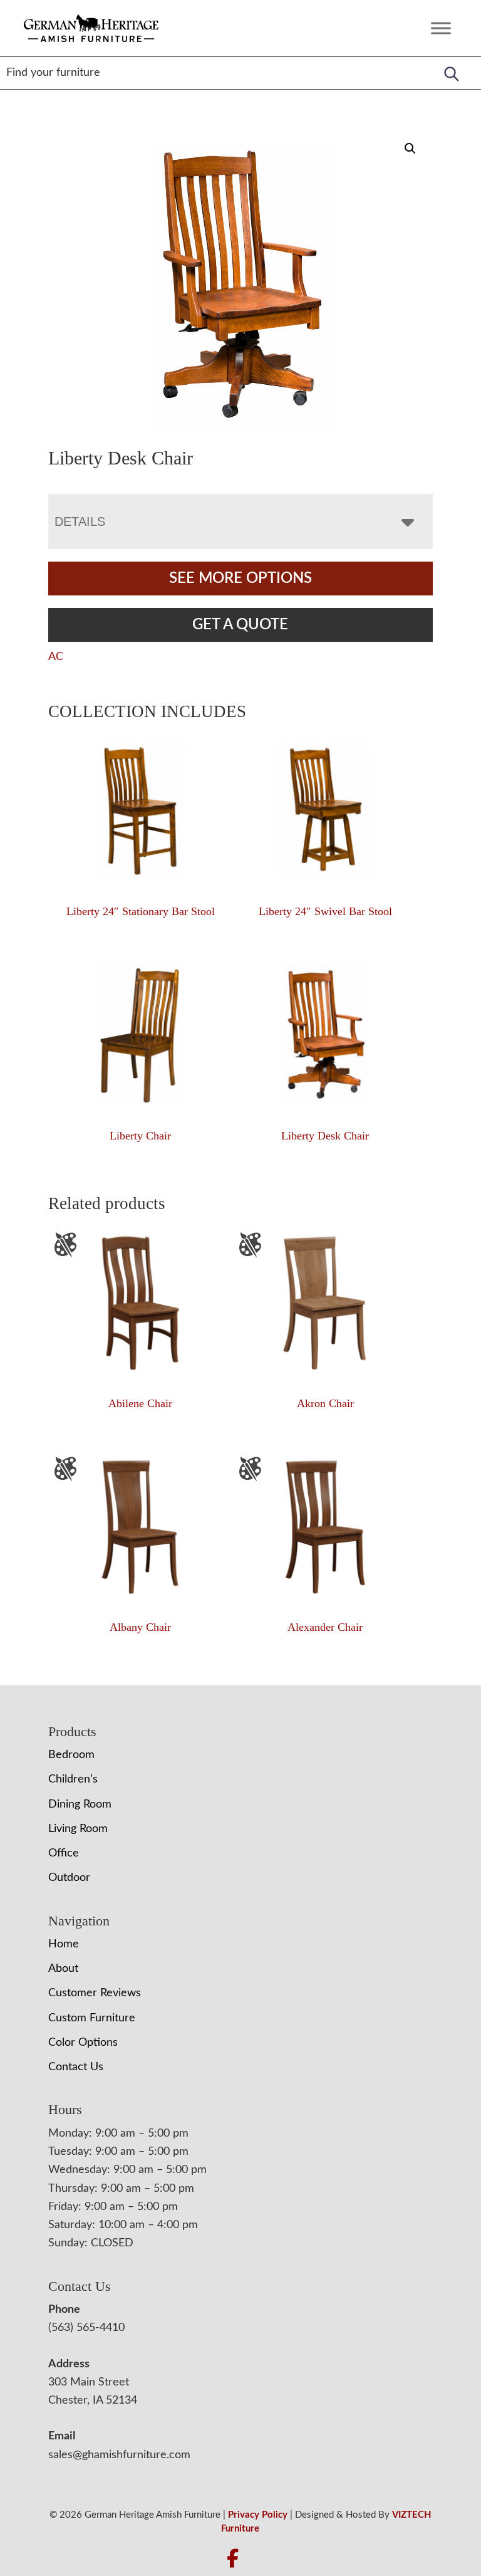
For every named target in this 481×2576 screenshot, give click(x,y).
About (63, 1969)
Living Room (78, 1829)
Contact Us (76, 2067)
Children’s (73, 1779)
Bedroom (71, 1755)
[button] (410, 149)
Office (64, 1853)
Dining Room (80, 1804)
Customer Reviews (95, 1993)
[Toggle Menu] (441, 28)
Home (64, 1944)
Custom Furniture (92, 2018)
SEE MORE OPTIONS (240, 579)
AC (56, 657)
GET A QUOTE (240, 625)
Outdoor (69, 1878)
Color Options (83, 2043)
